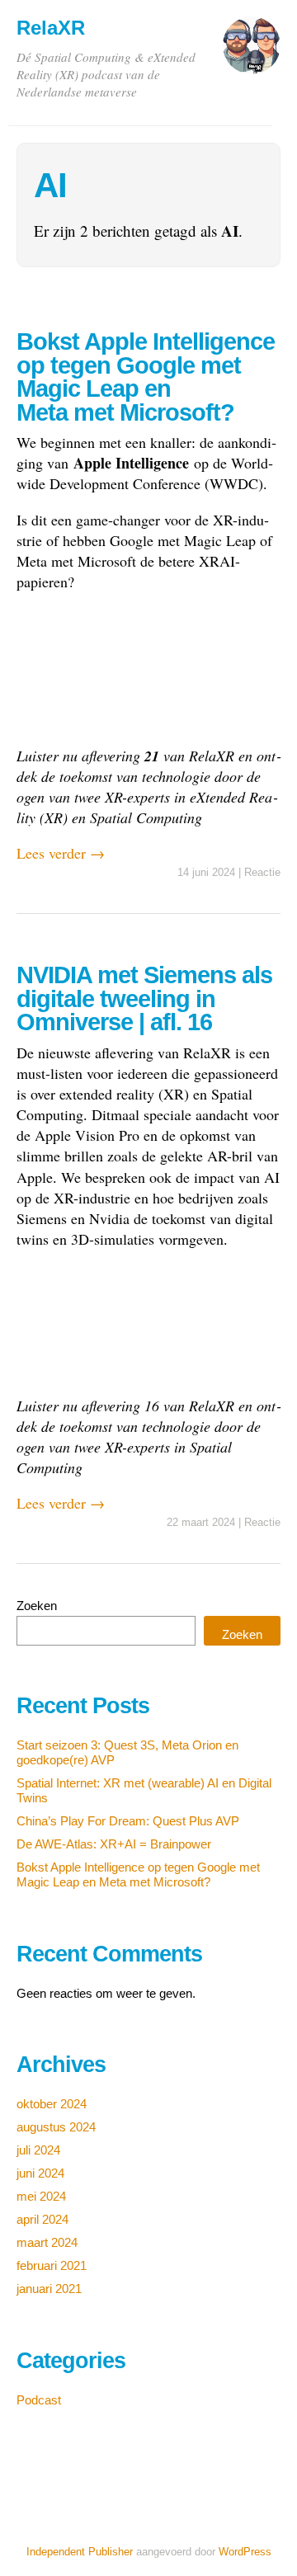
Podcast (39, 2400)
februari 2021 (52, 2265)
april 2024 (42, 2219)
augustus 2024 (56, 2127)
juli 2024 (38, 2150)
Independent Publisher (80, 2552)
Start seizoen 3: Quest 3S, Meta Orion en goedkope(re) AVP (127, 1752)
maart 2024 (47, 2242)
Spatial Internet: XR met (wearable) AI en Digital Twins (144, 1790)
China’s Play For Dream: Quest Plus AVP (128, 1821)
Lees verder (61, 853)
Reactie (262, 872)
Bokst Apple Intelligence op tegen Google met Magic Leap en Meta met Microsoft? (146, 377)
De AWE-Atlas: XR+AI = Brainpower (114, 1844)
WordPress (245, 2552)
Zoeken (37, 1606)
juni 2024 (40, 2173)
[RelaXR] (252, 53)
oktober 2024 (52, 2104)
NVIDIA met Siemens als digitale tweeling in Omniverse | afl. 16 (144, 998)
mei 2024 (41, 2196)
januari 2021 (49, 2289)
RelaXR (51, 28)
